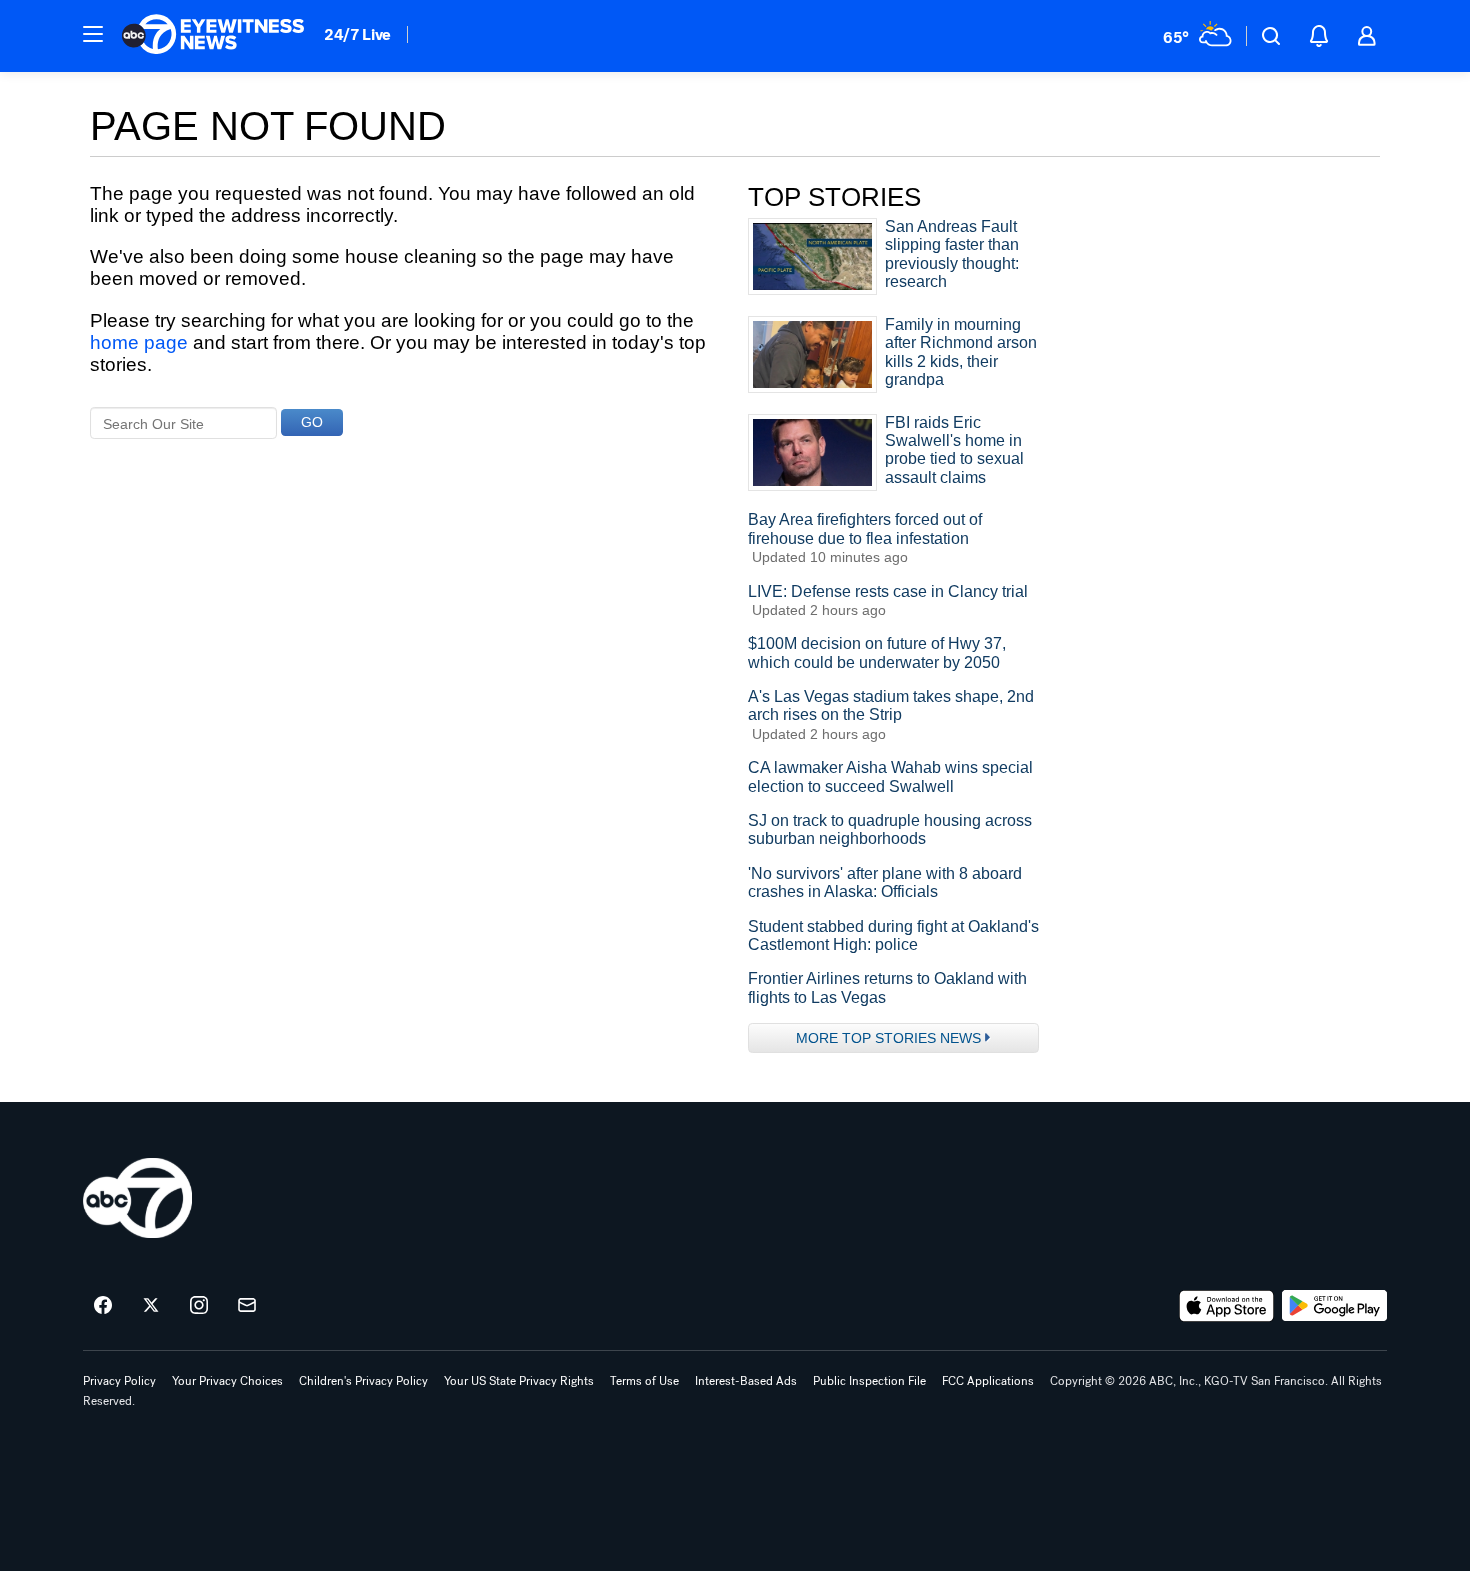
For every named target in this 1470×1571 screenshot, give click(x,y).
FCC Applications (988, 1381)
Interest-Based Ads (746, 1381)
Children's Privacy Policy (363, 1381)
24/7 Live (357, 34)
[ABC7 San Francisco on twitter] (151, 1306)
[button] (93, 34)
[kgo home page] (137, 1198)
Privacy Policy (119, 1381)
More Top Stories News (888, 1038)
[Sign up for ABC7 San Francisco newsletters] (247, 1306)
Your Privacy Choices (227, 1381)
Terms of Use (644, 1381)
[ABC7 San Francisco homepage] (213, 36)
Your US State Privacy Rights (519, 1381)
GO (312, 422)
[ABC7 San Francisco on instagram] (199, 1306)
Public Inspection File (869, 1381)
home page (139, 342)
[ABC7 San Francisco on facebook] (103, 1306)
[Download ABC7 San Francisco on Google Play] (1334, 1306)
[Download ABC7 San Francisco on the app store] (1227, 1306)
